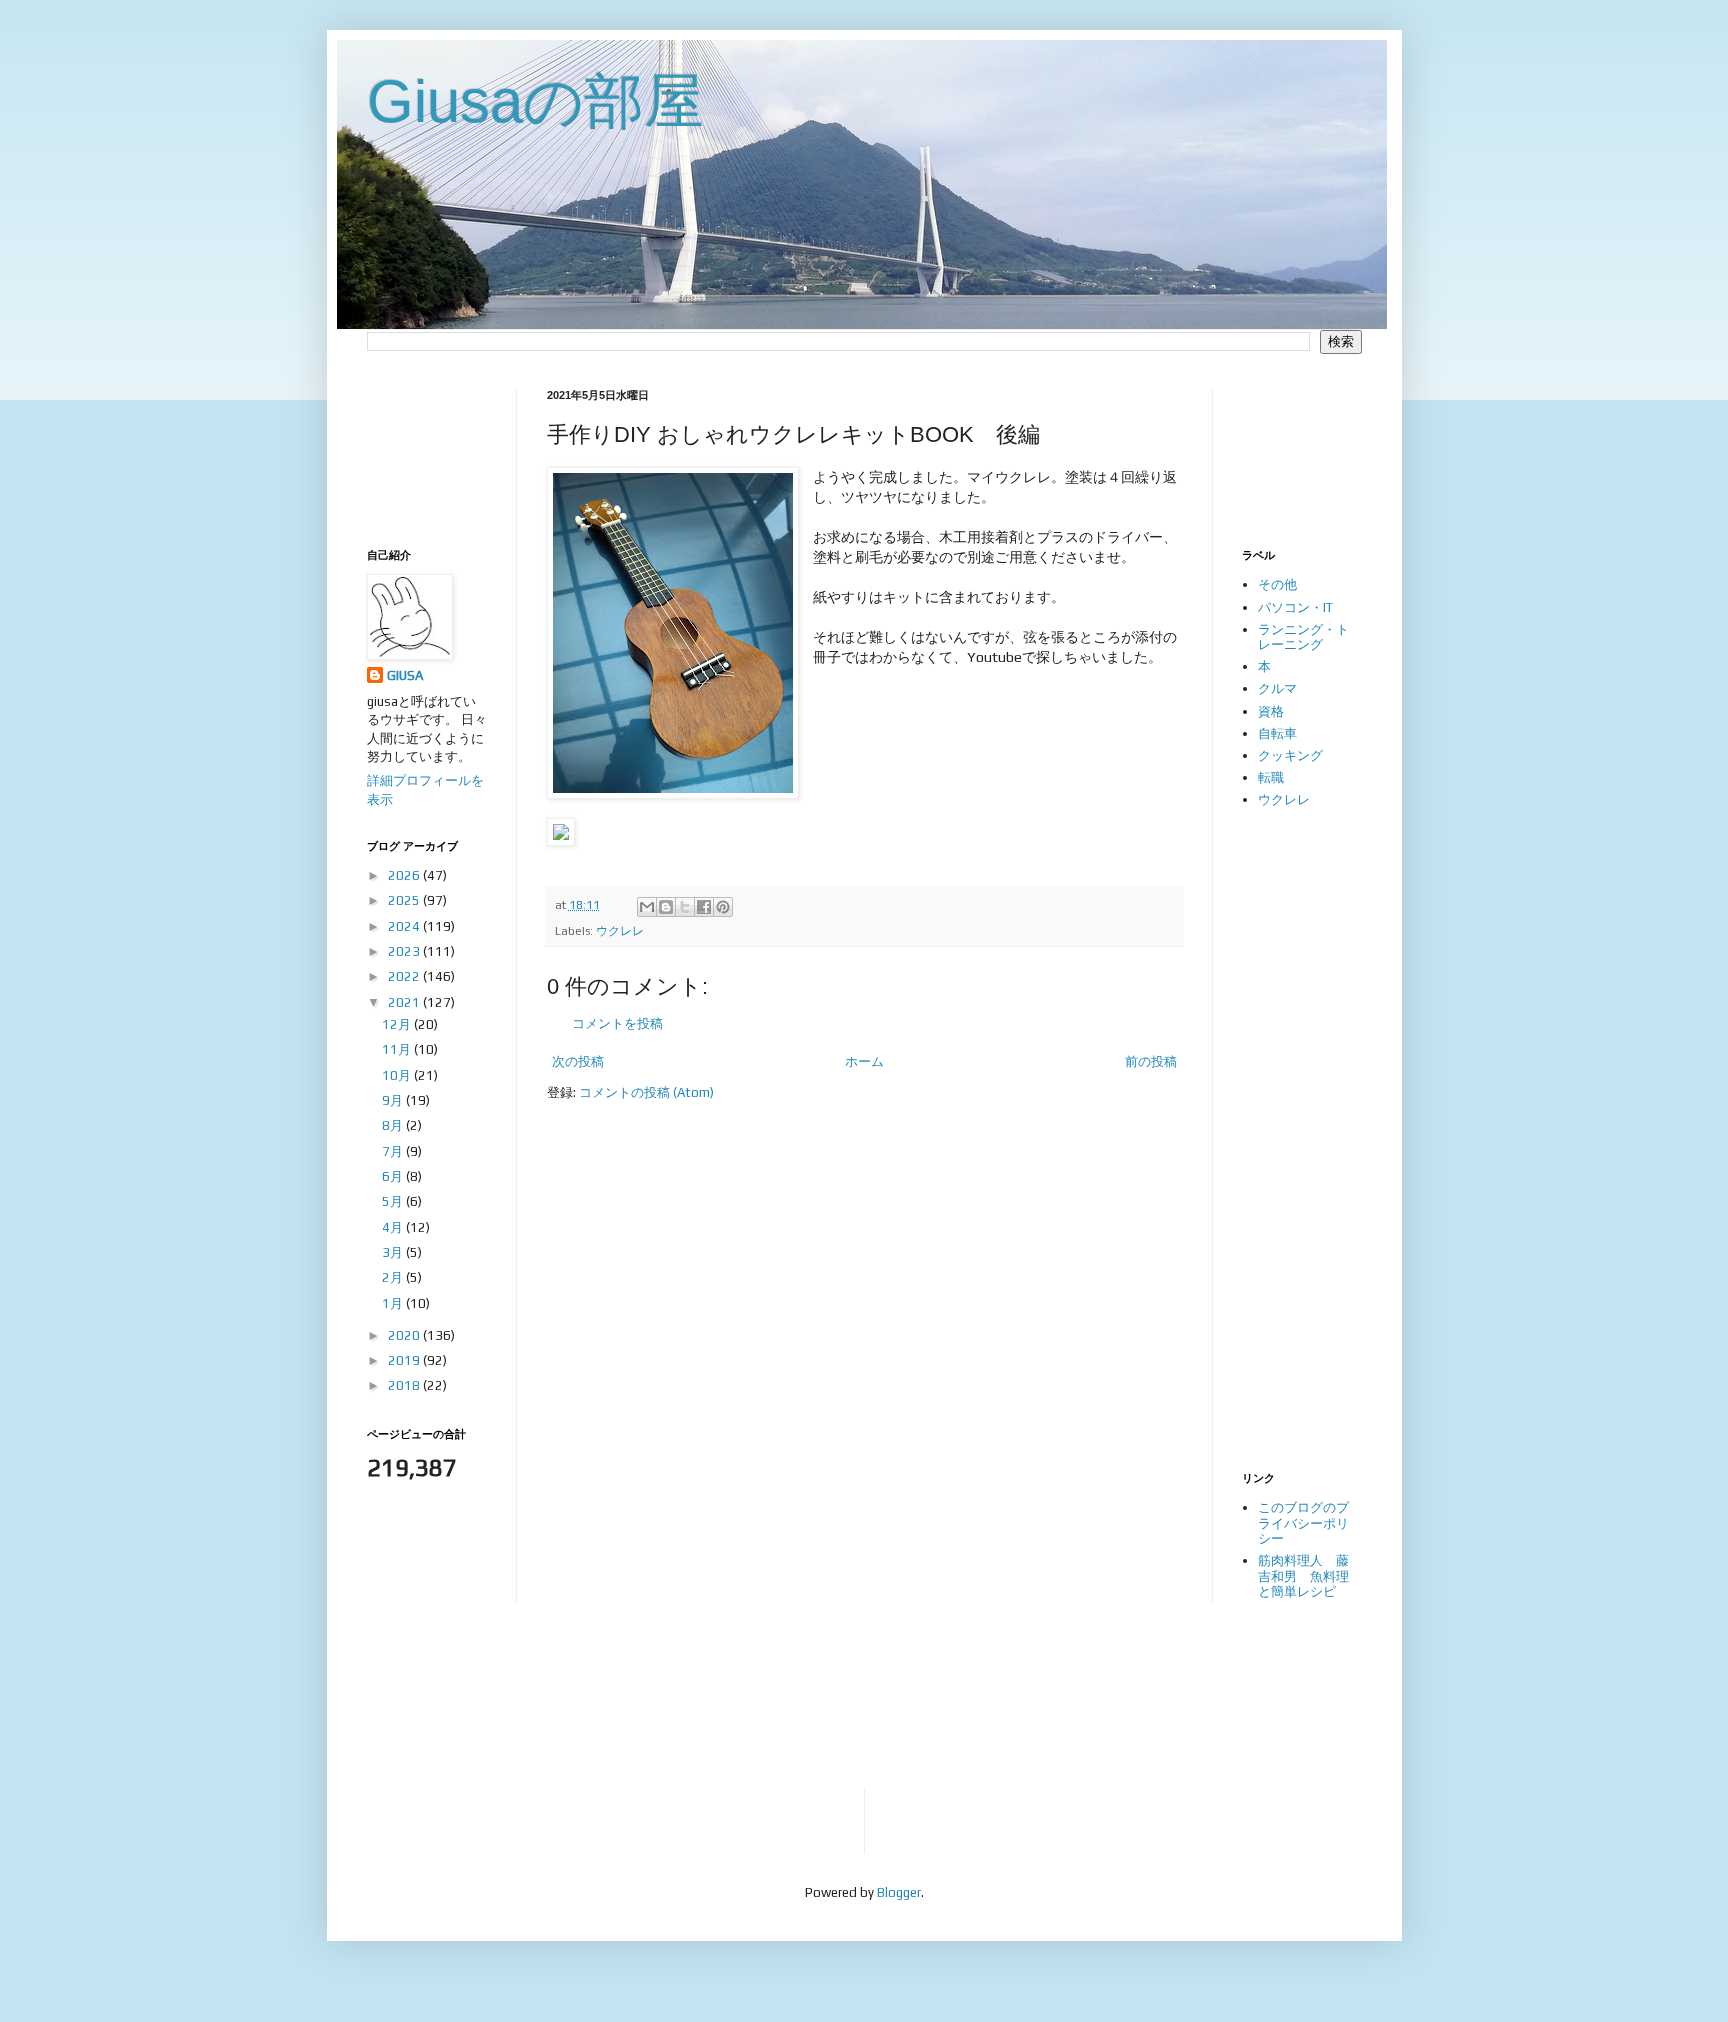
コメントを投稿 (617, 1023)
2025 (405, 900)
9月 (394, 1100)
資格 (1271, 711)
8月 (394, 1125)
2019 (405, 1360)
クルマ (1277, 688)
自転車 (1277, 733)
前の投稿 (1151, 1061)
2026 (405, 875)
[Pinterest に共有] (723, 907)
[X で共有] (685, 907)
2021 (405, 1002)
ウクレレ (620, 931)
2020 (405, 1335)
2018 (405, 1385)
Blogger (899, 1892)
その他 (1277, 584)
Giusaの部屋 (535, 101)
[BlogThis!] (666, 907)
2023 (405, 951)
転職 (1271, 777)
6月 (394, 1176)
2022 (405, 976)
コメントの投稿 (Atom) (646, 1092)
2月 (394, 1277)
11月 (398, 1049)
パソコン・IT (1295, 607)
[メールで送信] (647, 907)
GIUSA (405, 675)
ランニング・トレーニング (1303, 637)
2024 (405, 926)
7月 (394, 1151)
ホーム (864, 1061)
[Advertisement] (429, 450)
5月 (394, 1201)
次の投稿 (578, 1061)
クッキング (1290, 755)
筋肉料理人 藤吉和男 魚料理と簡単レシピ (1303, 1576)
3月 (394, 1252)
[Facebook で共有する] (704, 907)
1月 (394, 1303)
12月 (398, 1024)
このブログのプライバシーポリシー (1303, 1523)
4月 (394, 1227)
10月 (398, 1075)
